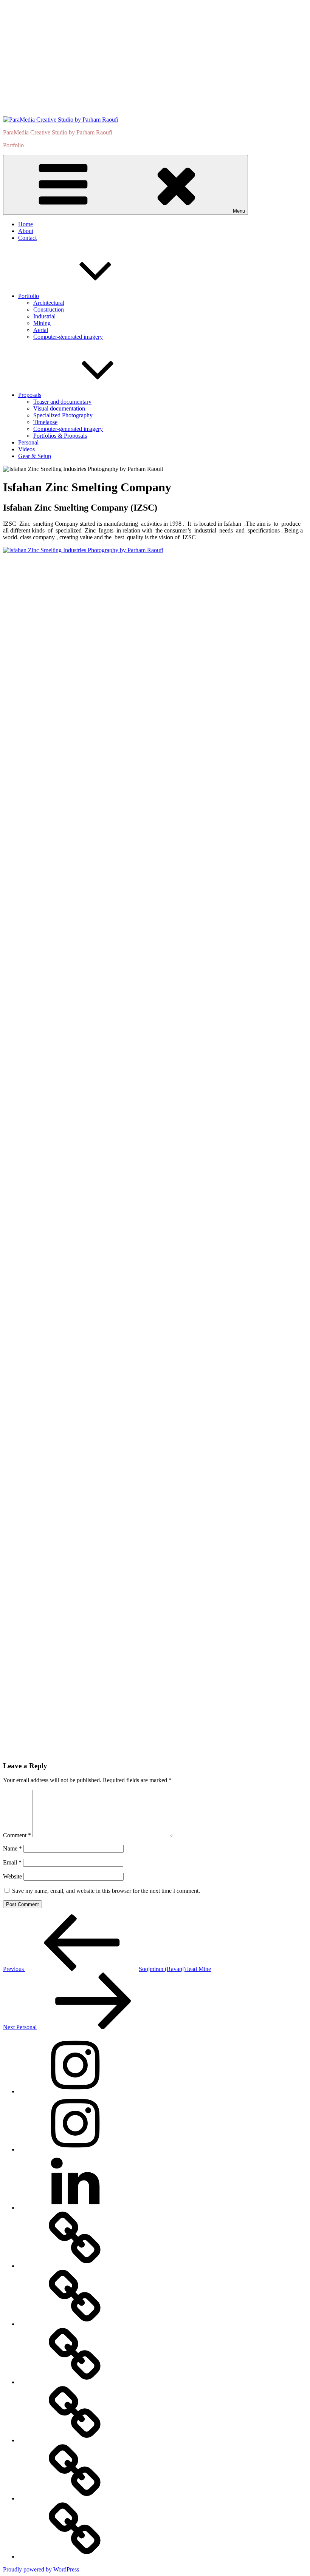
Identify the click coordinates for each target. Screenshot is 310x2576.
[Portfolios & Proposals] (75, 2382)
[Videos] (75, 2440)
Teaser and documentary (62, 402)
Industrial (44, 316)
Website (12, 1876)
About (26, 231)
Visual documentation (59, 408)
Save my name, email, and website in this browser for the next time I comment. (106, 1891)
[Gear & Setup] (75, 2557)
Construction (49, 309)
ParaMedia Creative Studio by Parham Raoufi (58, 132)
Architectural (49, 303)
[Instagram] (75, 2091)
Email (12, 1862)
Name (12, 1848)
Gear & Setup (35, 456)
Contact (27, 238)
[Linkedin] (75, 2208)
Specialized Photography (63, 415)
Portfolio (29, 296)
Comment (17, 1835)
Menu (239, 211)
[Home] (75, 2324)
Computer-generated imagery (68, 337)
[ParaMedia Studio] (75, 2149)
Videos (26, 449)
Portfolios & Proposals (60, 436)
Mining (42, 323)
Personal (28, 442)
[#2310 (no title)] (75, 2498)
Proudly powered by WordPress (41, 2569)
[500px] (75, 2266)
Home (26, 224)
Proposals (30, 395)
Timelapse (45, 422)
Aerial (41, 330)
